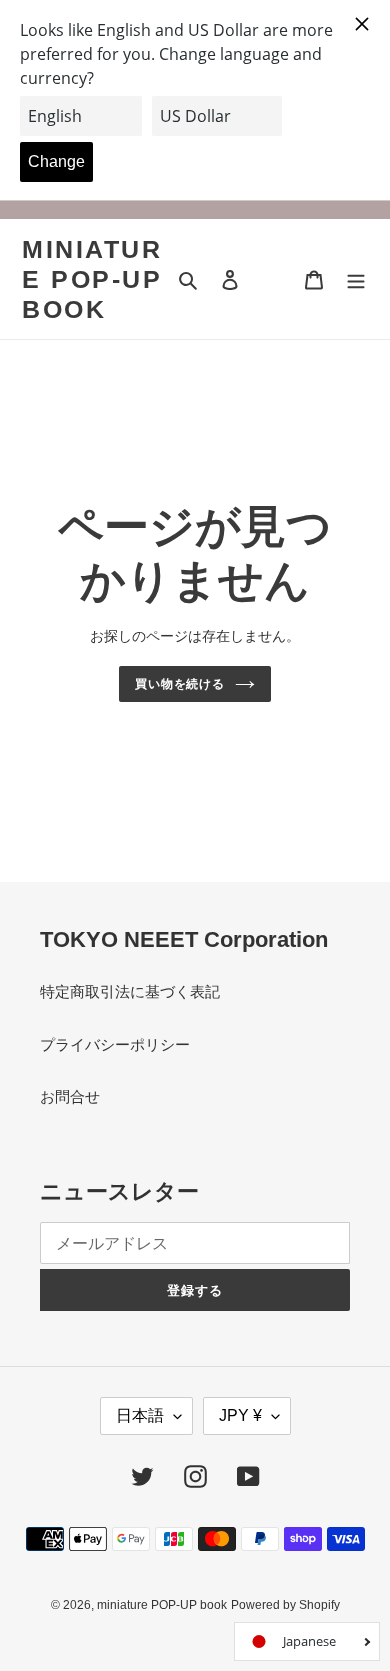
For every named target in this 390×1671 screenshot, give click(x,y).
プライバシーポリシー (115, 1044)
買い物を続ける (180, 684)
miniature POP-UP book (92, 279)
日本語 (140, 1415)
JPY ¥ (240, 1415)
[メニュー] (356, 279)
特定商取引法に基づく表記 (130, 991)
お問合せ (70, 1096)
